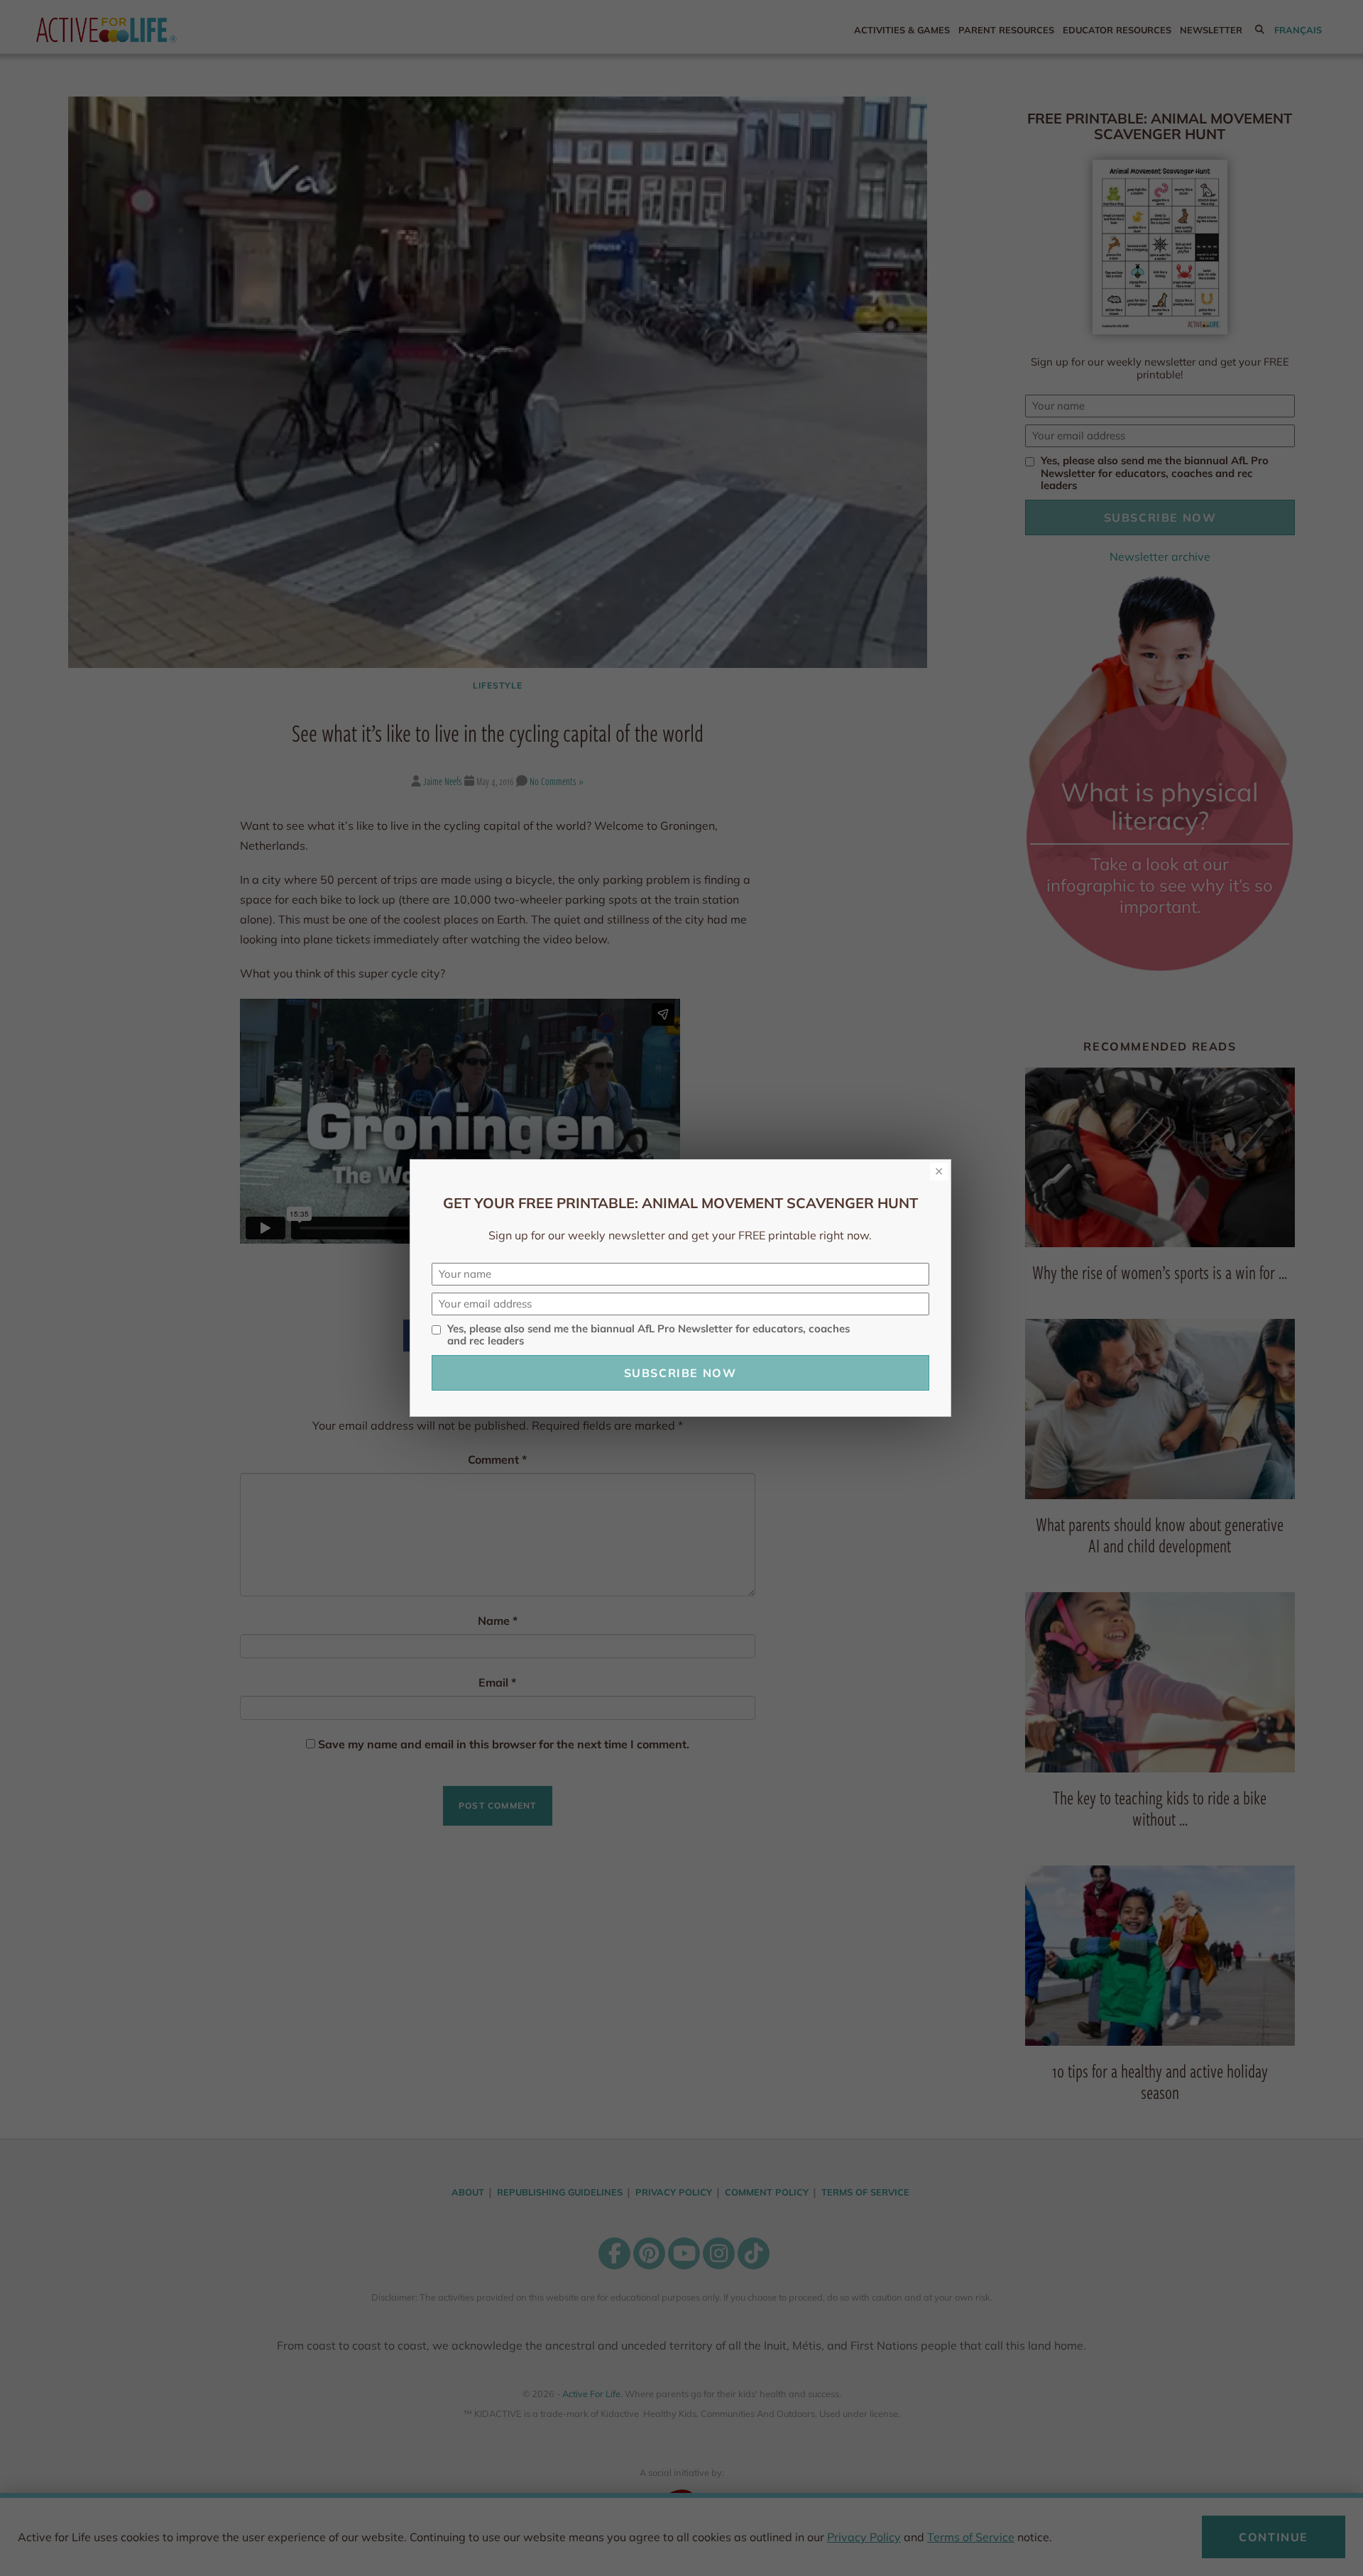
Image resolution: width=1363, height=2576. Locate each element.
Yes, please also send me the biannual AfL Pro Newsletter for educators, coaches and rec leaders (648, 1335)
